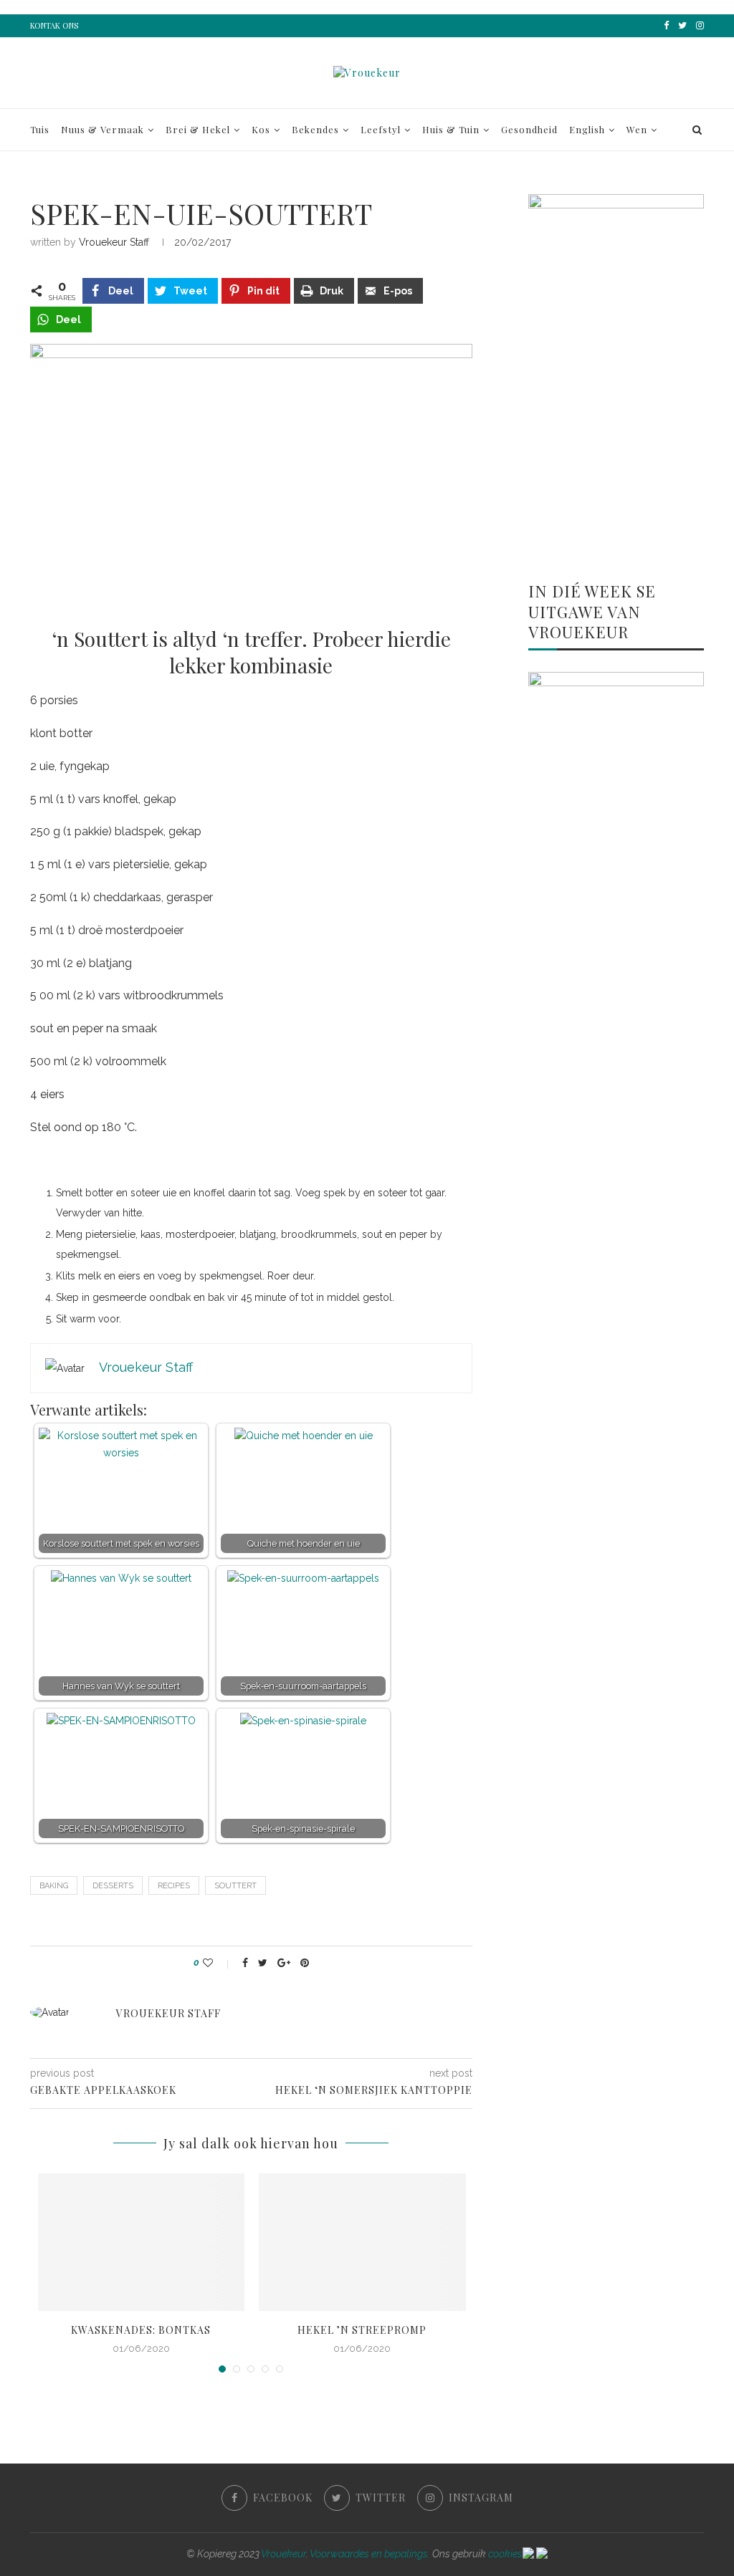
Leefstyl (381, 129)
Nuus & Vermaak (103, 129)
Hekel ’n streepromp (362, 2330)
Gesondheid (529, 129)
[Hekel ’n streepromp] (362, 2242)
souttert (235, 1886)
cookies (505, 2554)
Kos (261, 129)
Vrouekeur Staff (114, 242)
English (587, 129)
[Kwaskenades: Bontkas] (142, 2242)
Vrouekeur (283, 2554)
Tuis (40, 129)
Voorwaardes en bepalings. (370, 2554)
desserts (113, 1886)
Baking (54, 1886)
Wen (637, 129)
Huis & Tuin (451, 129)
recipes (174, 1886)
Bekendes (315, 129)
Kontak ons (54, 25)
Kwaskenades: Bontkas (141, 2330)
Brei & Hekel (198, 129)
